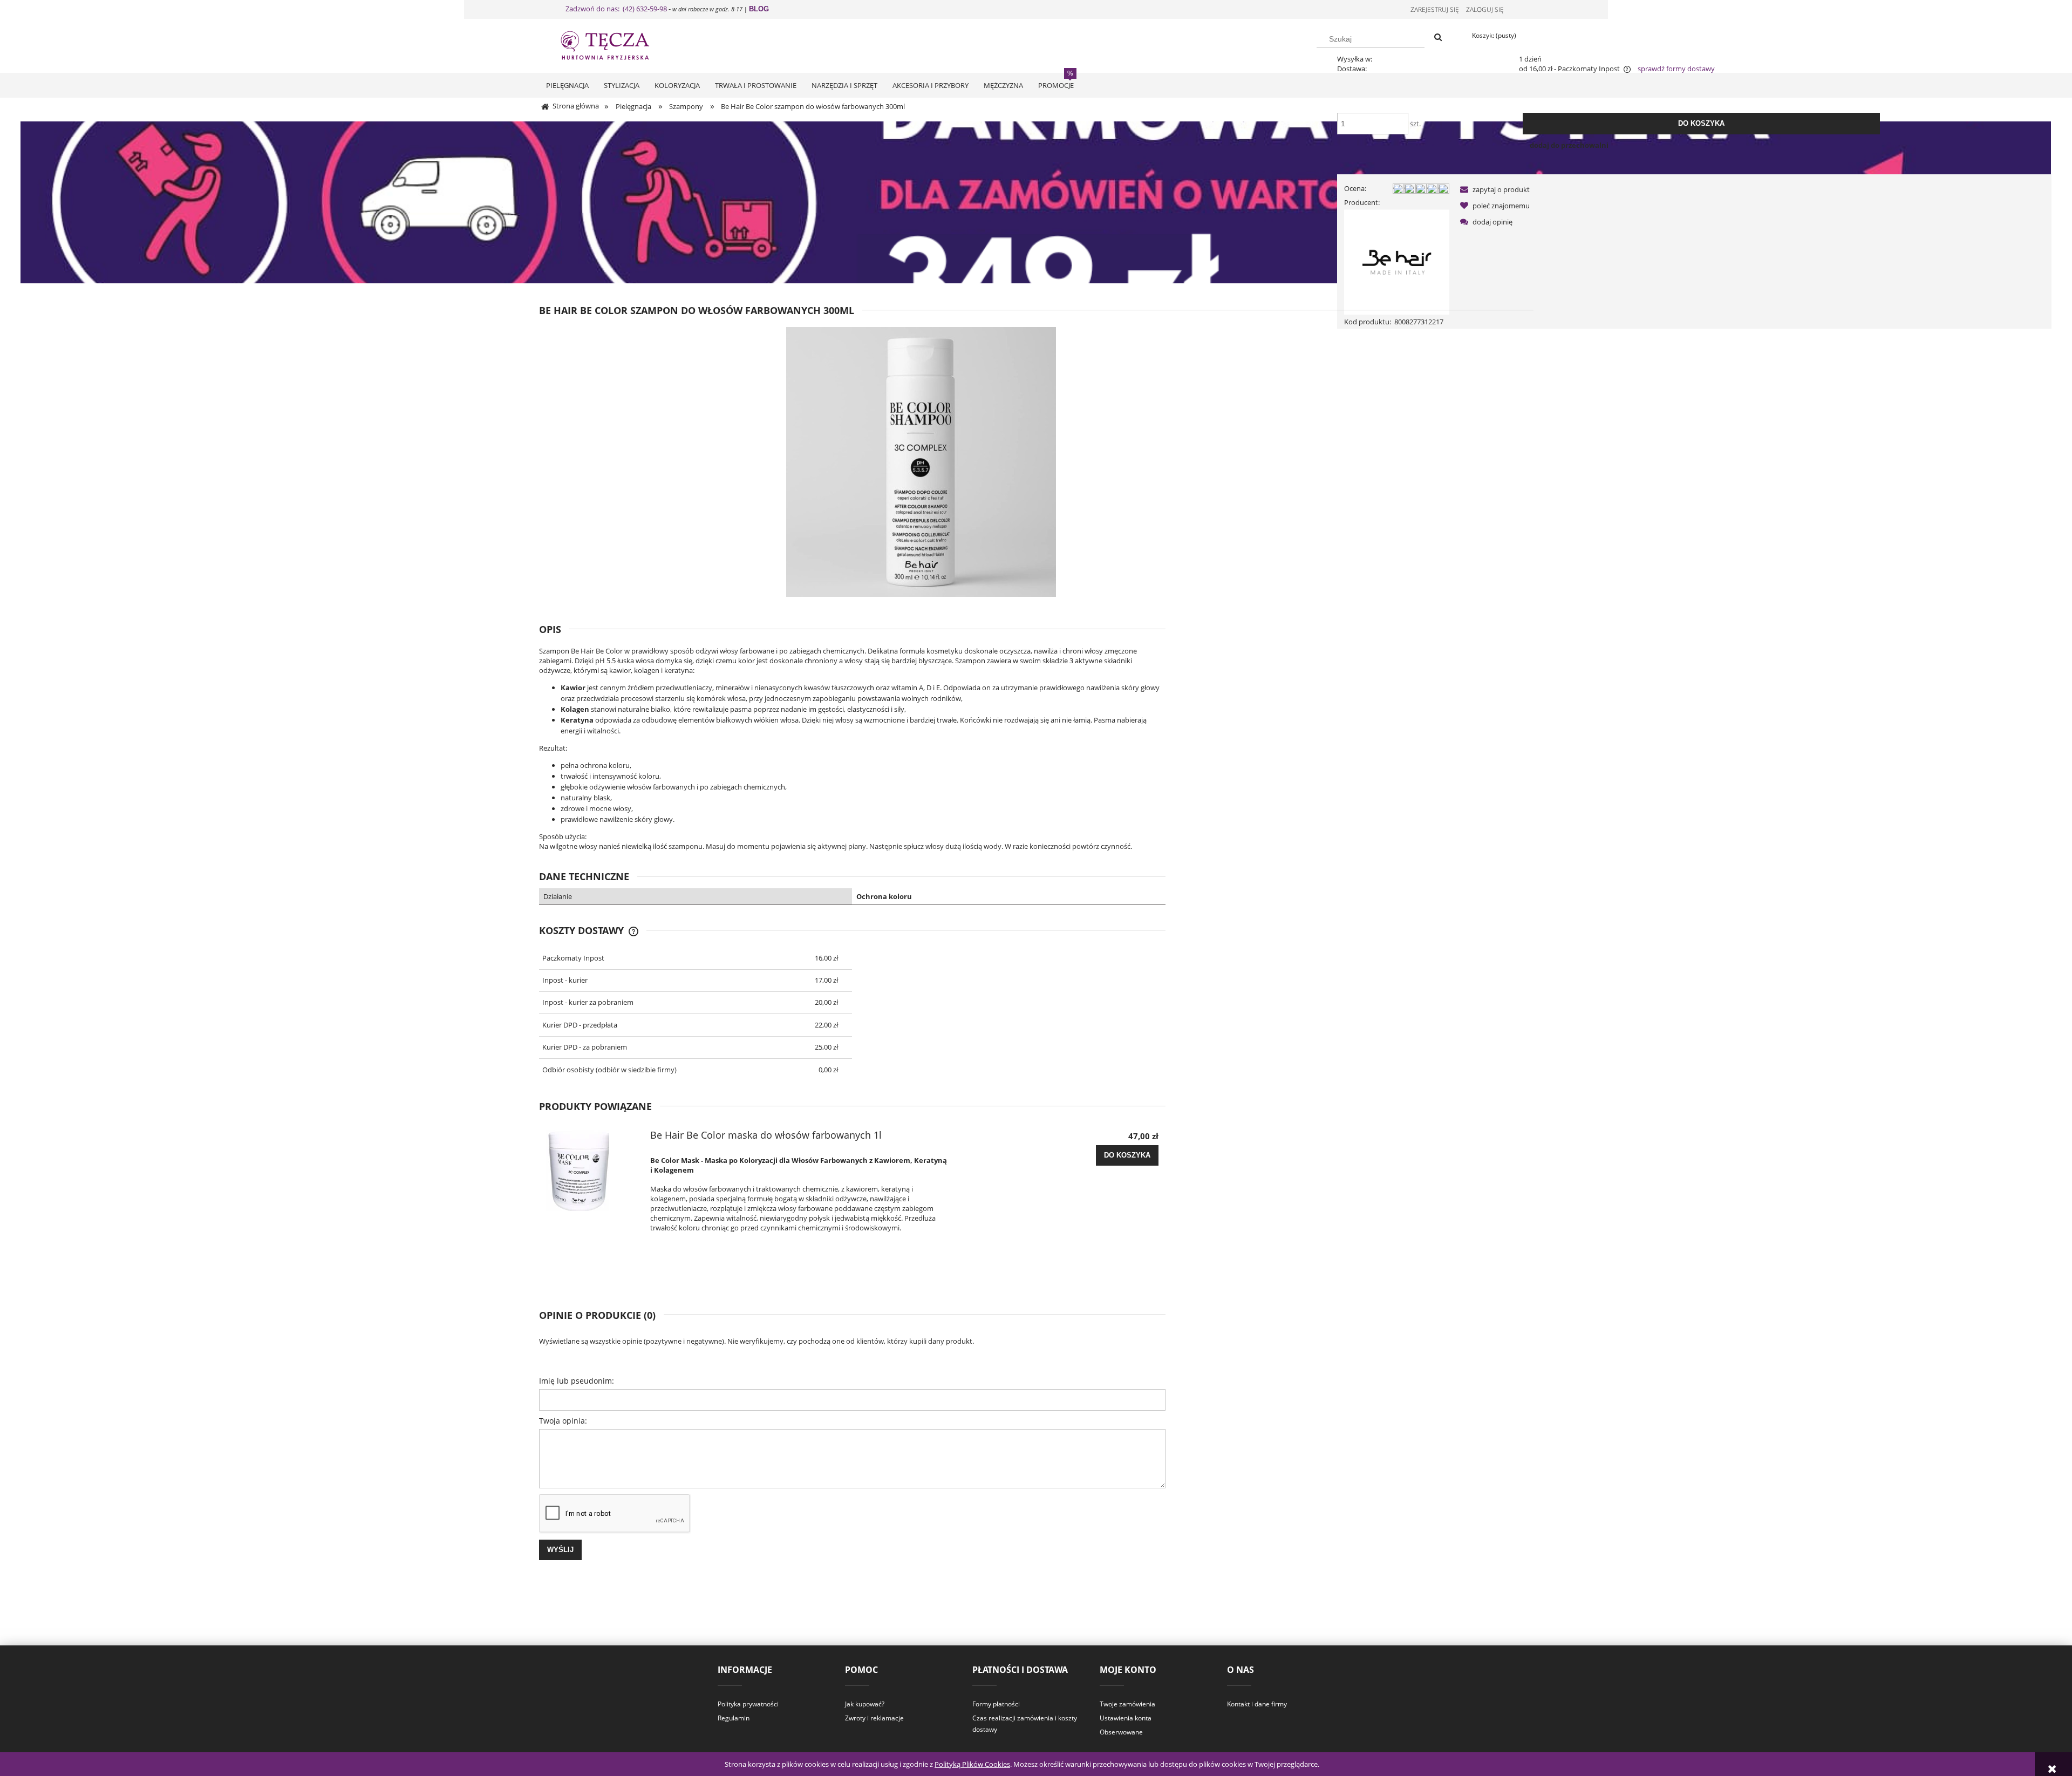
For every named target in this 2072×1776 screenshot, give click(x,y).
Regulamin (734, 1718)
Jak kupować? (865, 1704)
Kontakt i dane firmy (1257, 1704)
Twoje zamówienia (1127, 1704)
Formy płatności (996, 1704)
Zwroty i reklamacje (874, 1718)
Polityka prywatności (748, 1704)
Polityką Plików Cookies (972, 1764)
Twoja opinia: (563, 1421)
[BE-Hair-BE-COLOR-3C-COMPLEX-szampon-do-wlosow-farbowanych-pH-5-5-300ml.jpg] (921, 461)
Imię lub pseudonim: (577, 1381)
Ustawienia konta (1126, 1718)
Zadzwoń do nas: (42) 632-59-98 (616, 9)
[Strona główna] (615, 44)
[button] (1493, 189)
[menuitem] (567, 85)
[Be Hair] (1397, 261)
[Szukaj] (1438, 38)
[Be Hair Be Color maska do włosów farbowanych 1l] (592, 1171)
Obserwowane (1121, 1732)
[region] (1036, 202)
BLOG (759, 9)
